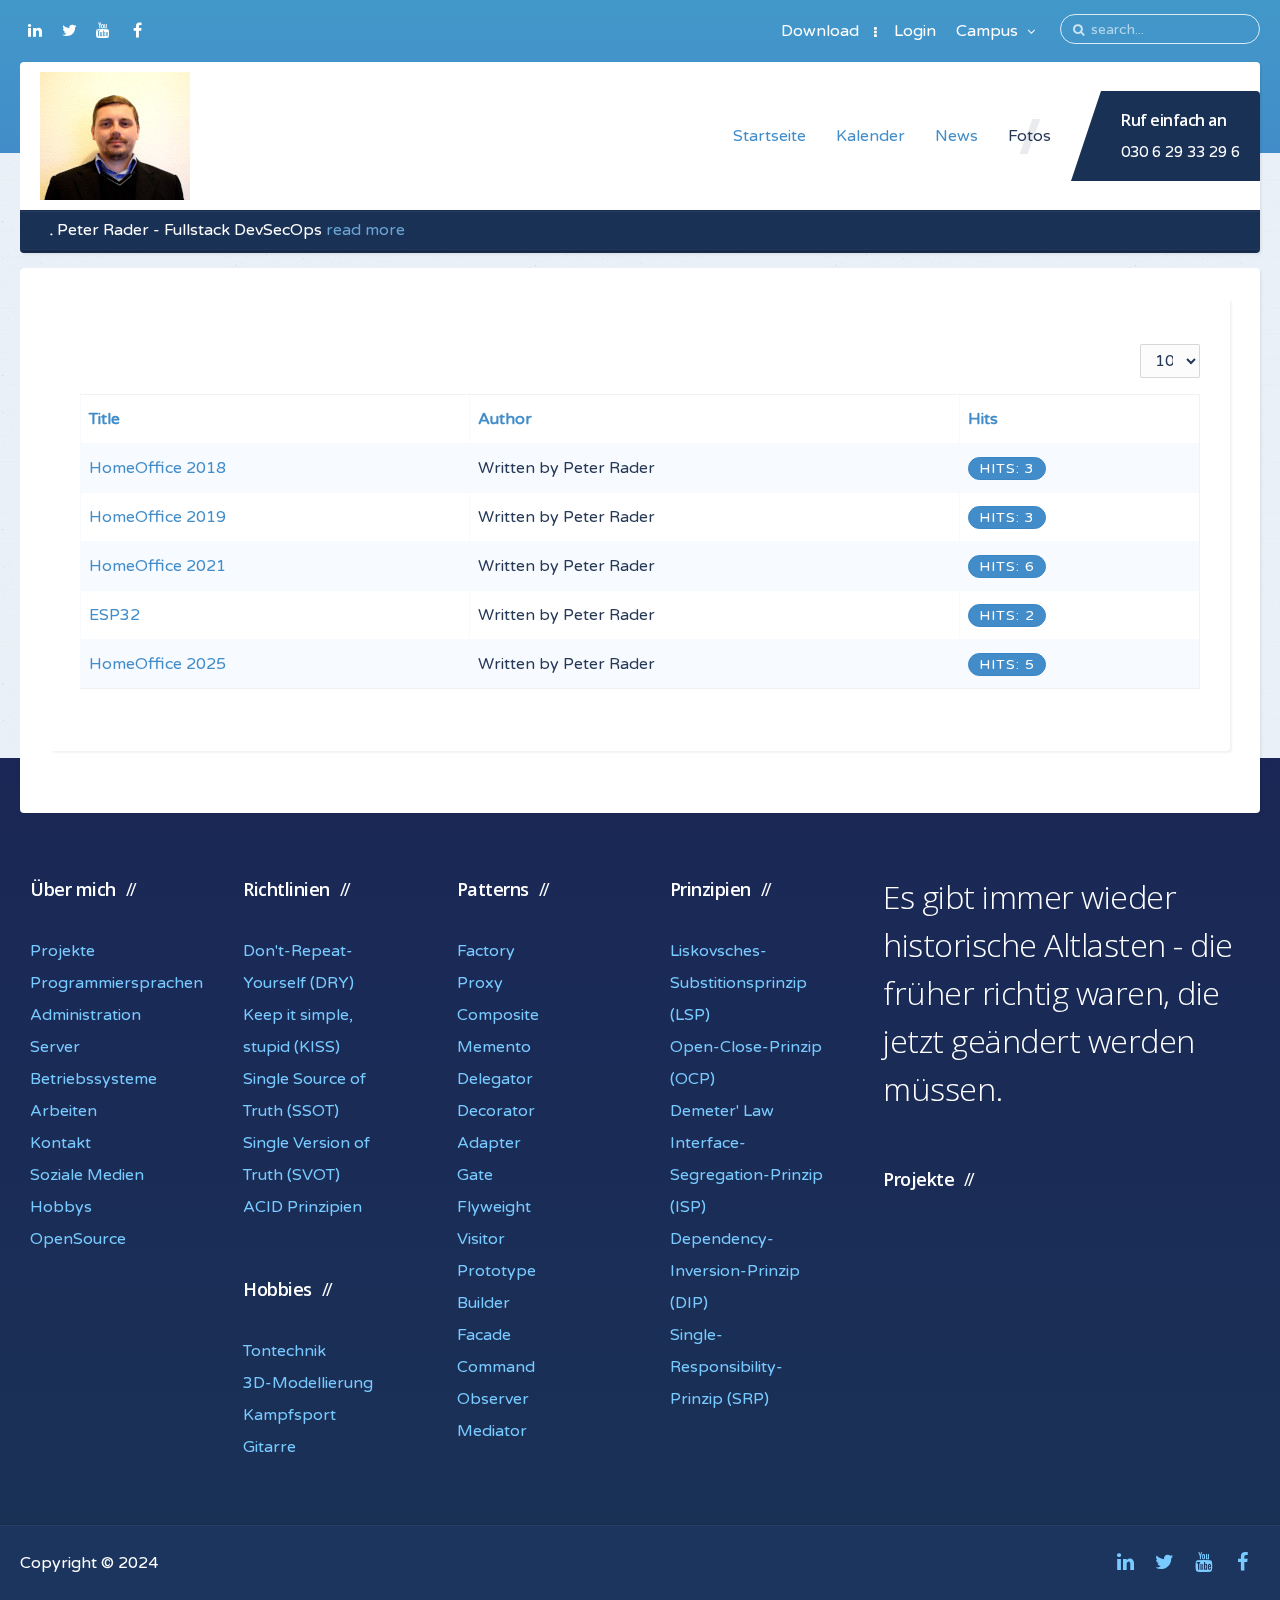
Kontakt (60, 1143)
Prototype (496, 1271)
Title (104, 419)
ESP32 (114, 615)
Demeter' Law (722, 1111)
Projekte (62, 951)
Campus (989, 31)
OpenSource (78, 1239)
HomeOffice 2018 (157, 468)
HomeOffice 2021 (157, 566)
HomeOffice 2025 (157, 664)
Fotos (1029, 136)
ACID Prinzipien (302, 1207)
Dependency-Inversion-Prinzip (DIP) (735, 1271)
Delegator (495, 1079)
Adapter (489, 1143)
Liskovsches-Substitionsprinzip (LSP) (738, 983)
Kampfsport (289, 1415)
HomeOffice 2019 (157, 517)
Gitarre (269, 1447)
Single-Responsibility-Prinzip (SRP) (726, 1367)
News (956, 136)
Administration (85, 1015)
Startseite (769, 136)
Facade (484, 1335)
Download (820, 31)
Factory (486, 951)
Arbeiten (63, 1111)
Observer (493, 1399)
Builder (483, 1303)
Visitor (481, 1239)
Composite (498, 1015)
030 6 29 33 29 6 (1180, 152)
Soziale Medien (87, 1175)
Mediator (492, 1431)
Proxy (480, 983)
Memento (494, 1047)
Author (505, 419)
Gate (475, 1175)
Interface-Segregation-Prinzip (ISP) (746, 1175)
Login (915, 31)
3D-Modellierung (308, 1383)
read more (365, 230)
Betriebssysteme (93, 1079)
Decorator (496, 1111)
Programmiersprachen (116, 983)
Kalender (870, 136)
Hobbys (61, 1207)
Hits (983, 419)
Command (496, 1367)
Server (55, 1047)
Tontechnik (284, 1351)
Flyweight (494, 1207)
